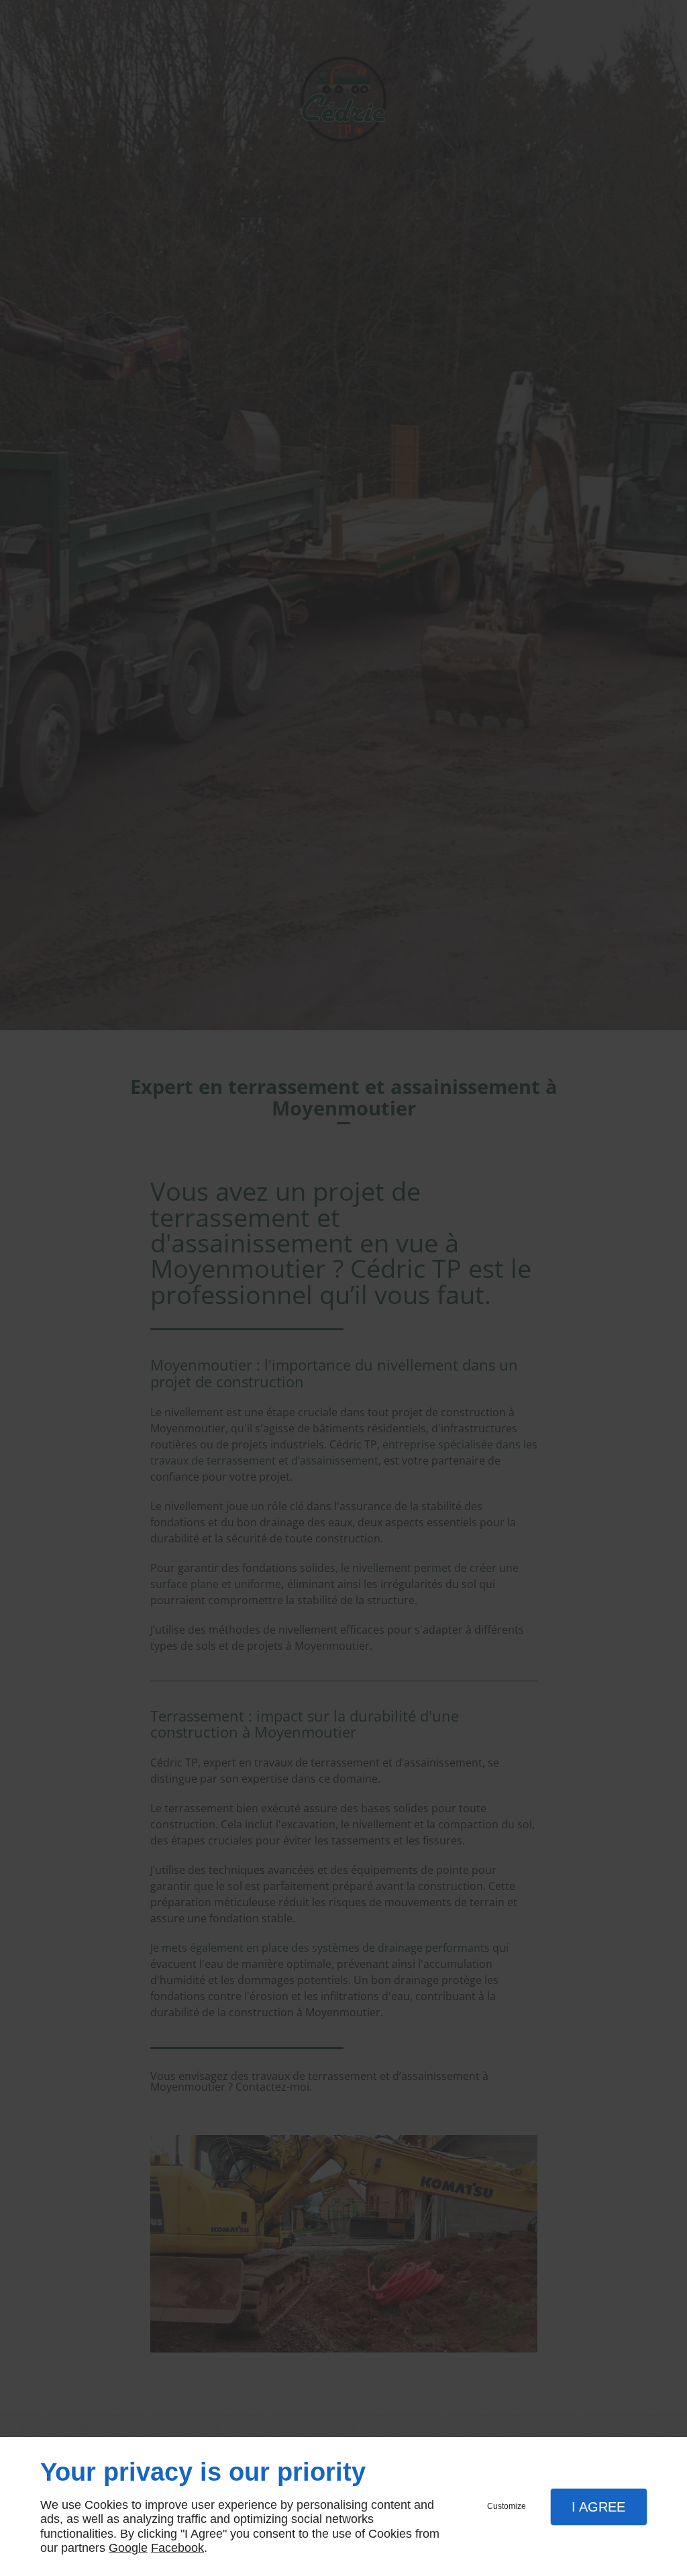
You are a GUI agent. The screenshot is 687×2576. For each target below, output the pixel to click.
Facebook (177, 2548)
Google (128, 2548)
